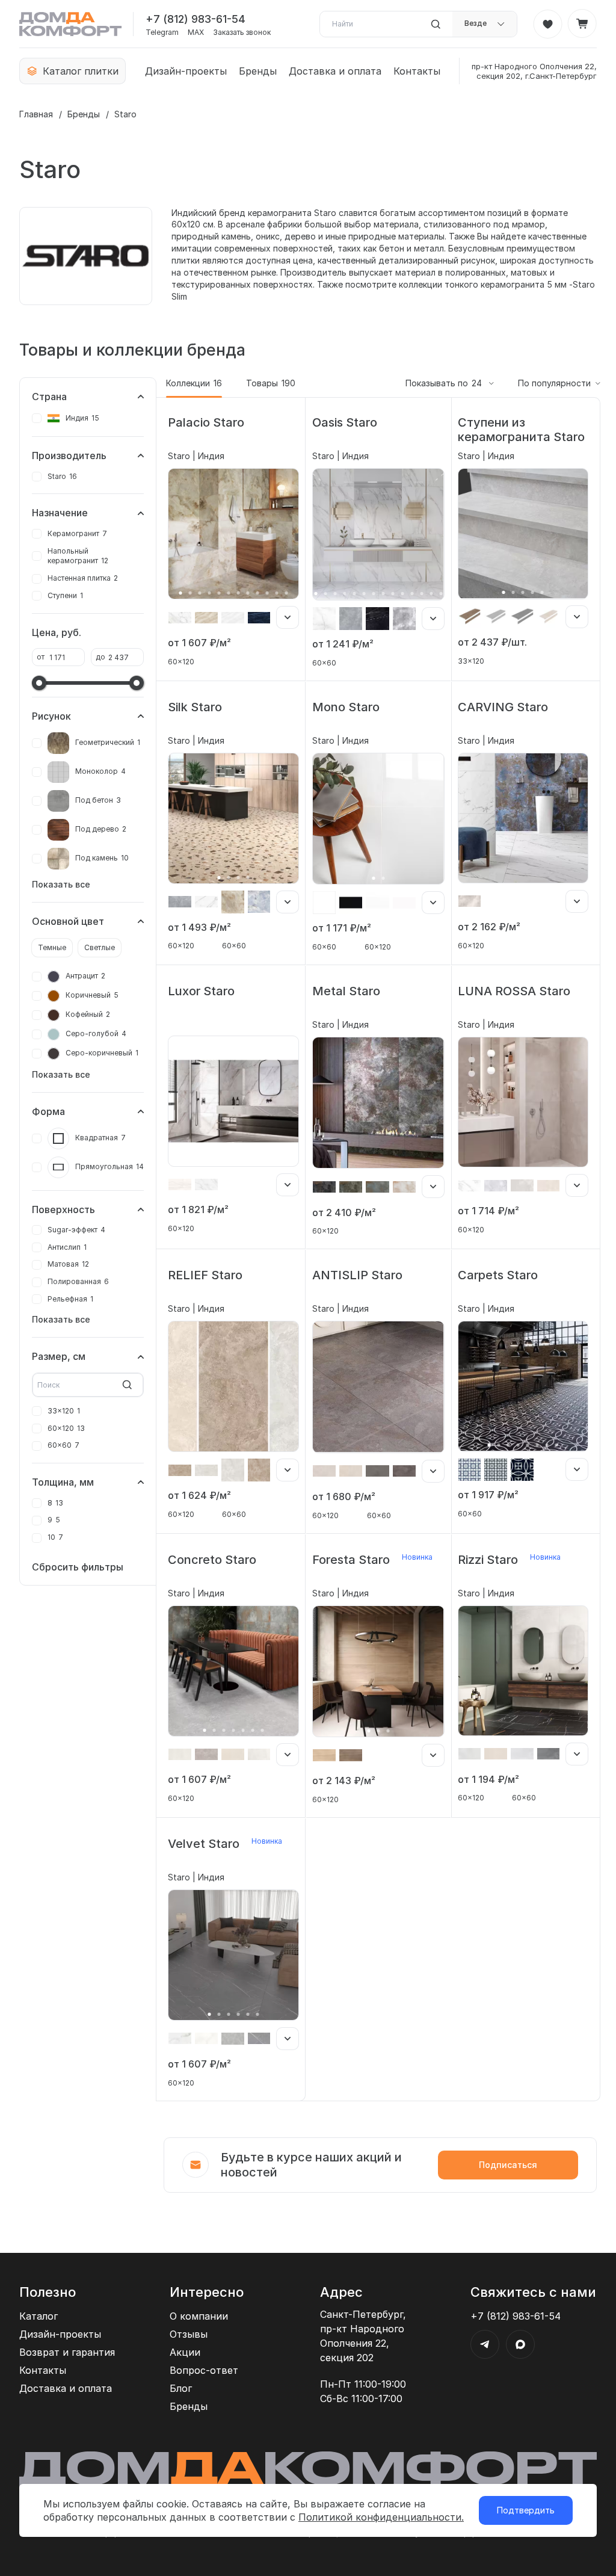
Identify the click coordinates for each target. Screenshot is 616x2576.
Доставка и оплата (335, 71)
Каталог (38, 2316)
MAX (196, 32)
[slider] (39, 683)
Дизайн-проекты (186, 71)
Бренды (258, 71)
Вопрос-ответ (204, 2370)
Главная (36, 114)
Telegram (162, 32)
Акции (185, 2352)
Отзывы (189, 2334)
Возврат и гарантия (67, 2352)
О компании (199, 2316)
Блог (181, 2388)
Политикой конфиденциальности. (381, 2517)
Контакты (417, 71)
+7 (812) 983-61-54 (196, 19)
